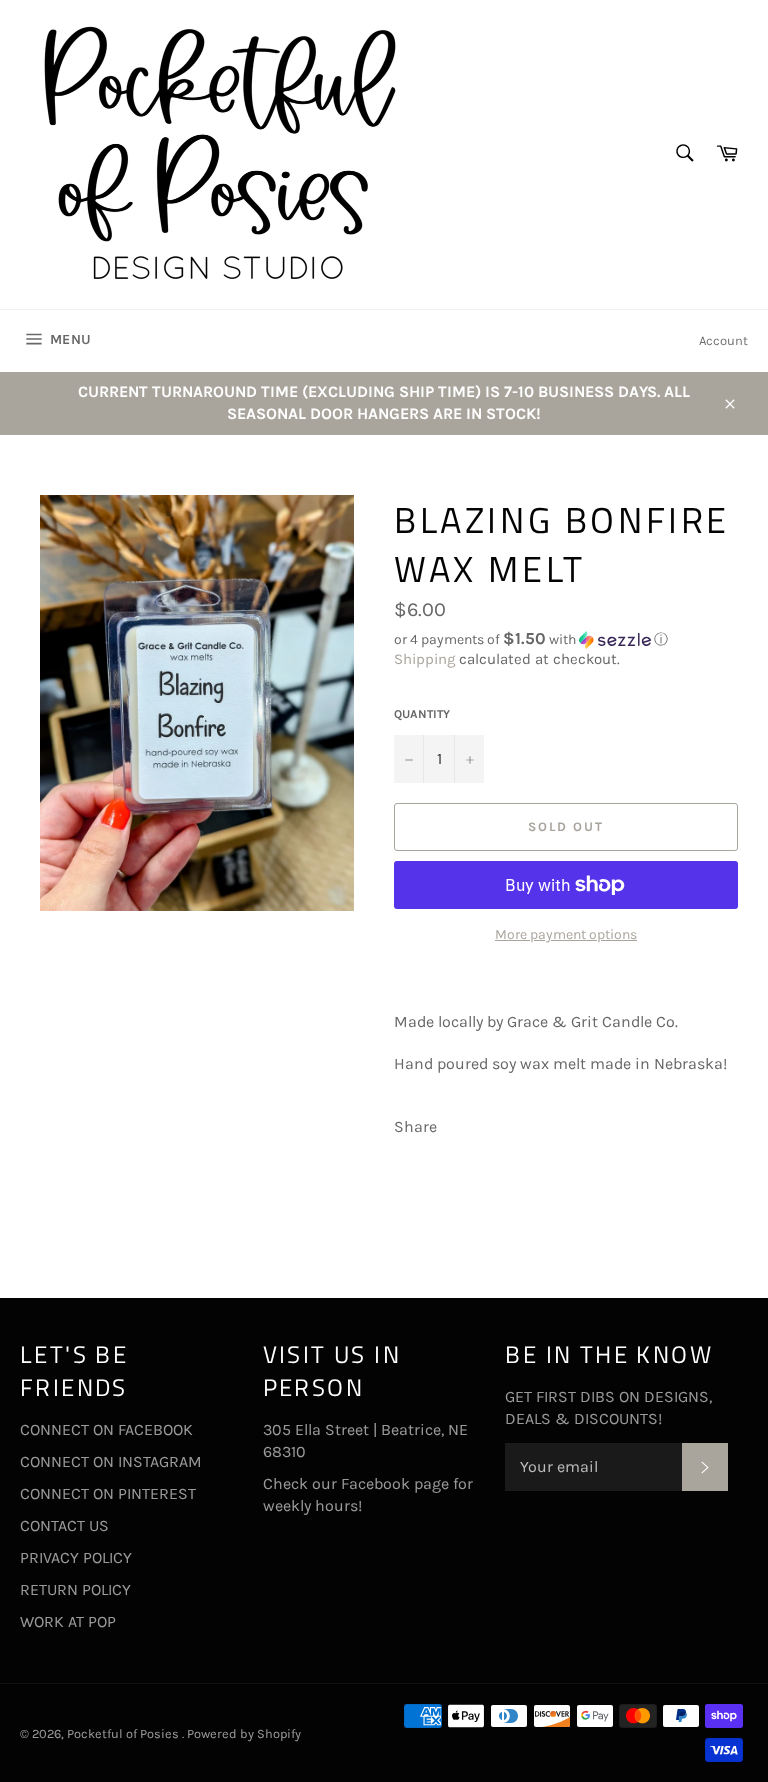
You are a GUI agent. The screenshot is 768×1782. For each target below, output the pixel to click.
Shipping (424, 659)
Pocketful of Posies (124, 1733)
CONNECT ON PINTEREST (108, 1493)
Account (723, 340)
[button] (571, 639)
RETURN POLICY (75, 1589)
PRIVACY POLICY (76, 1557)
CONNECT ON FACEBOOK (106, 1429)
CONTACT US (64, 1525)
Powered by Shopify (244, 1733)
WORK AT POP (68, 1621)
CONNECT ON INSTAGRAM (111, 1461)
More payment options (566, 934)
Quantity (422, 714)
